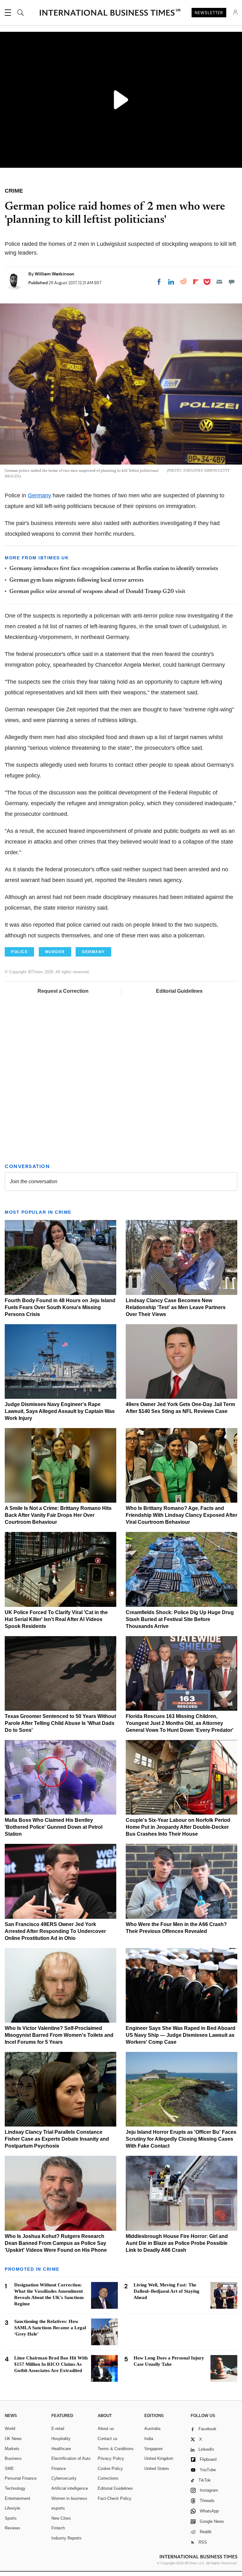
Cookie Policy (110, 2469)
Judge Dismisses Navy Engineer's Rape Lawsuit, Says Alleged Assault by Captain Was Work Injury (60, 1411)
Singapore (153, 2449)
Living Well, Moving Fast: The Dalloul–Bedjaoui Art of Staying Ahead (167, 2291)
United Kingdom (159, 2458)
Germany (39, 495)
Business (13, 2458)
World (10, 2429)
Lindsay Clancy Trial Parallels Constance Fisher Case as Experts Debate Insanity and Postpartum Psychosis (57, 2139)
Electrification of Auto (71, 2458)
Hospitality (61, 2439)
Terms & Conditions (116, 2449)
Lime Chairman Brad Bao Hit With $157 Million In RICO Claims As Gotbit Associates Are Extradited (51, 2364)
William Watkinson (55, 274)
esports (58, 2508)
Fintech (58, 2528)
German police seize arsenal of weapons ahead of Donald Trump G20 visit (97, 592)
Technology (15, 2488)
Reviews (12, 2528)
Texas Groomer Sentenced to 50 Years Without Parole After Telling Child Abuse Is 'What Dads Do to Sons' (60, 1723)
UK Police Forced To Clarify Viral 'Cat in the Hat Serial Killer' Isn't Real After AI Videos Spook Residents (56, 1619)
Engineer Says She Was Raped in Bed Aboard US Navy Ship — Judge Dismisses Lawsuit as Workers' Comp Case (181, 2035)
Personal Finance (21, 2478)
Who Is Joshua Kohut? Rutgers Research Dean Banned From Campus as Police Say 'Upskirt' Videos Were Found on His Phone (56, 2243)
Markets (12, 2449)
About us (106, 2429)
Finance (59, 2469)
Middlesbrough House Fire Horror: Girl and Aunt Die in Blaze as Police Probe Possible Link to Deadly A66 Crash (177, 2243)
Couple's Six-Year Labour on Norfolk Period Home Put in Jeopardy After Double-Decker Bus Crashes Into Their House (178, 1827)
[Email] (219, 282)
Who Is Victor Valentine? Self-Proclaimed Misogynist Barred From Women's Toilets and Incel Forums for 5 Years (59, 2035)
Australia (152, 2429)
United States (157, 2469)
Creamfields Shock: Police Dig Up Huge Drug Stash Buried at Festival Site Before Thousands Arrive (180, 1619)
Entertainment (17, 2498)
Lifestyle (12, 2508)
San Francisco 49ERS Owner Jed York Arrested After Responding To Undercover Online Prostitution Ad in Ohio (55, 1931)
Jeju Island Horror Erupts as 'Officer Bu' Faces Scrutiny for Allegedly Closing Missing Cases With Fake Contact (181, 2139)
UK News (13, 2439)
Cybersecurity (64, 2478)
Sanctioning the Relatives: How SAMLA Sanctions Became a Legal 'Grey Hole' (50, 2328)
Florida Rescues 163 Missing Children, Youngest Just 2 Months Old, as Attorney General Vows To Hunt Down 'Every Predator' (180, 1723)
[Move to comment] (232, 282)
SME (9, 2469)
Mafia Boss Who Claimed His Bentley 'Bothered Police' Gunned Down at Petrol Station (54, 1827)
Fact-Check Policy (115, 2498)
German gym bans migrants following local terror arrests (77, 580)
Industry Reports (66, 2538)
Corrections (108, 2478)
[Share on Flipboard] (196, 282)
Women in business (69, 2498)
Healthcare (61, 2449)
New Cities (61, 2518)
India (149, 2439)
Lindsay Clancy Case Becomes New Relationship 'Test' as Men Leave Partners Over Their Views (176, 1307)
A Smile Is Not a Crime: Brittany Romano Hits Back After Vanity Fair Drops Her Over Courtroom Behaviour (58, 1515)
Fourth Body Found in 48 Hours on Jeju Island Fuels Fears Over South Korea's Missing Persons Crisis (60, 1307)
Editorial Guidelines (179, 991)
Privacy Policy (111, 2458)
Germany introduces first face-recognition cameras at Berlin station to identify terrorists (114, 569)
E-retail (58, 2429)
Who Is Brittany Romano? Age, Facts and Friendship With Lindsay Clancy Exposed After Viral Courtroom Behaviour (181, 1515)
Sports (11, 2518)
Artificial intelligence (70, 2488)
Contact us (108, 2439)
